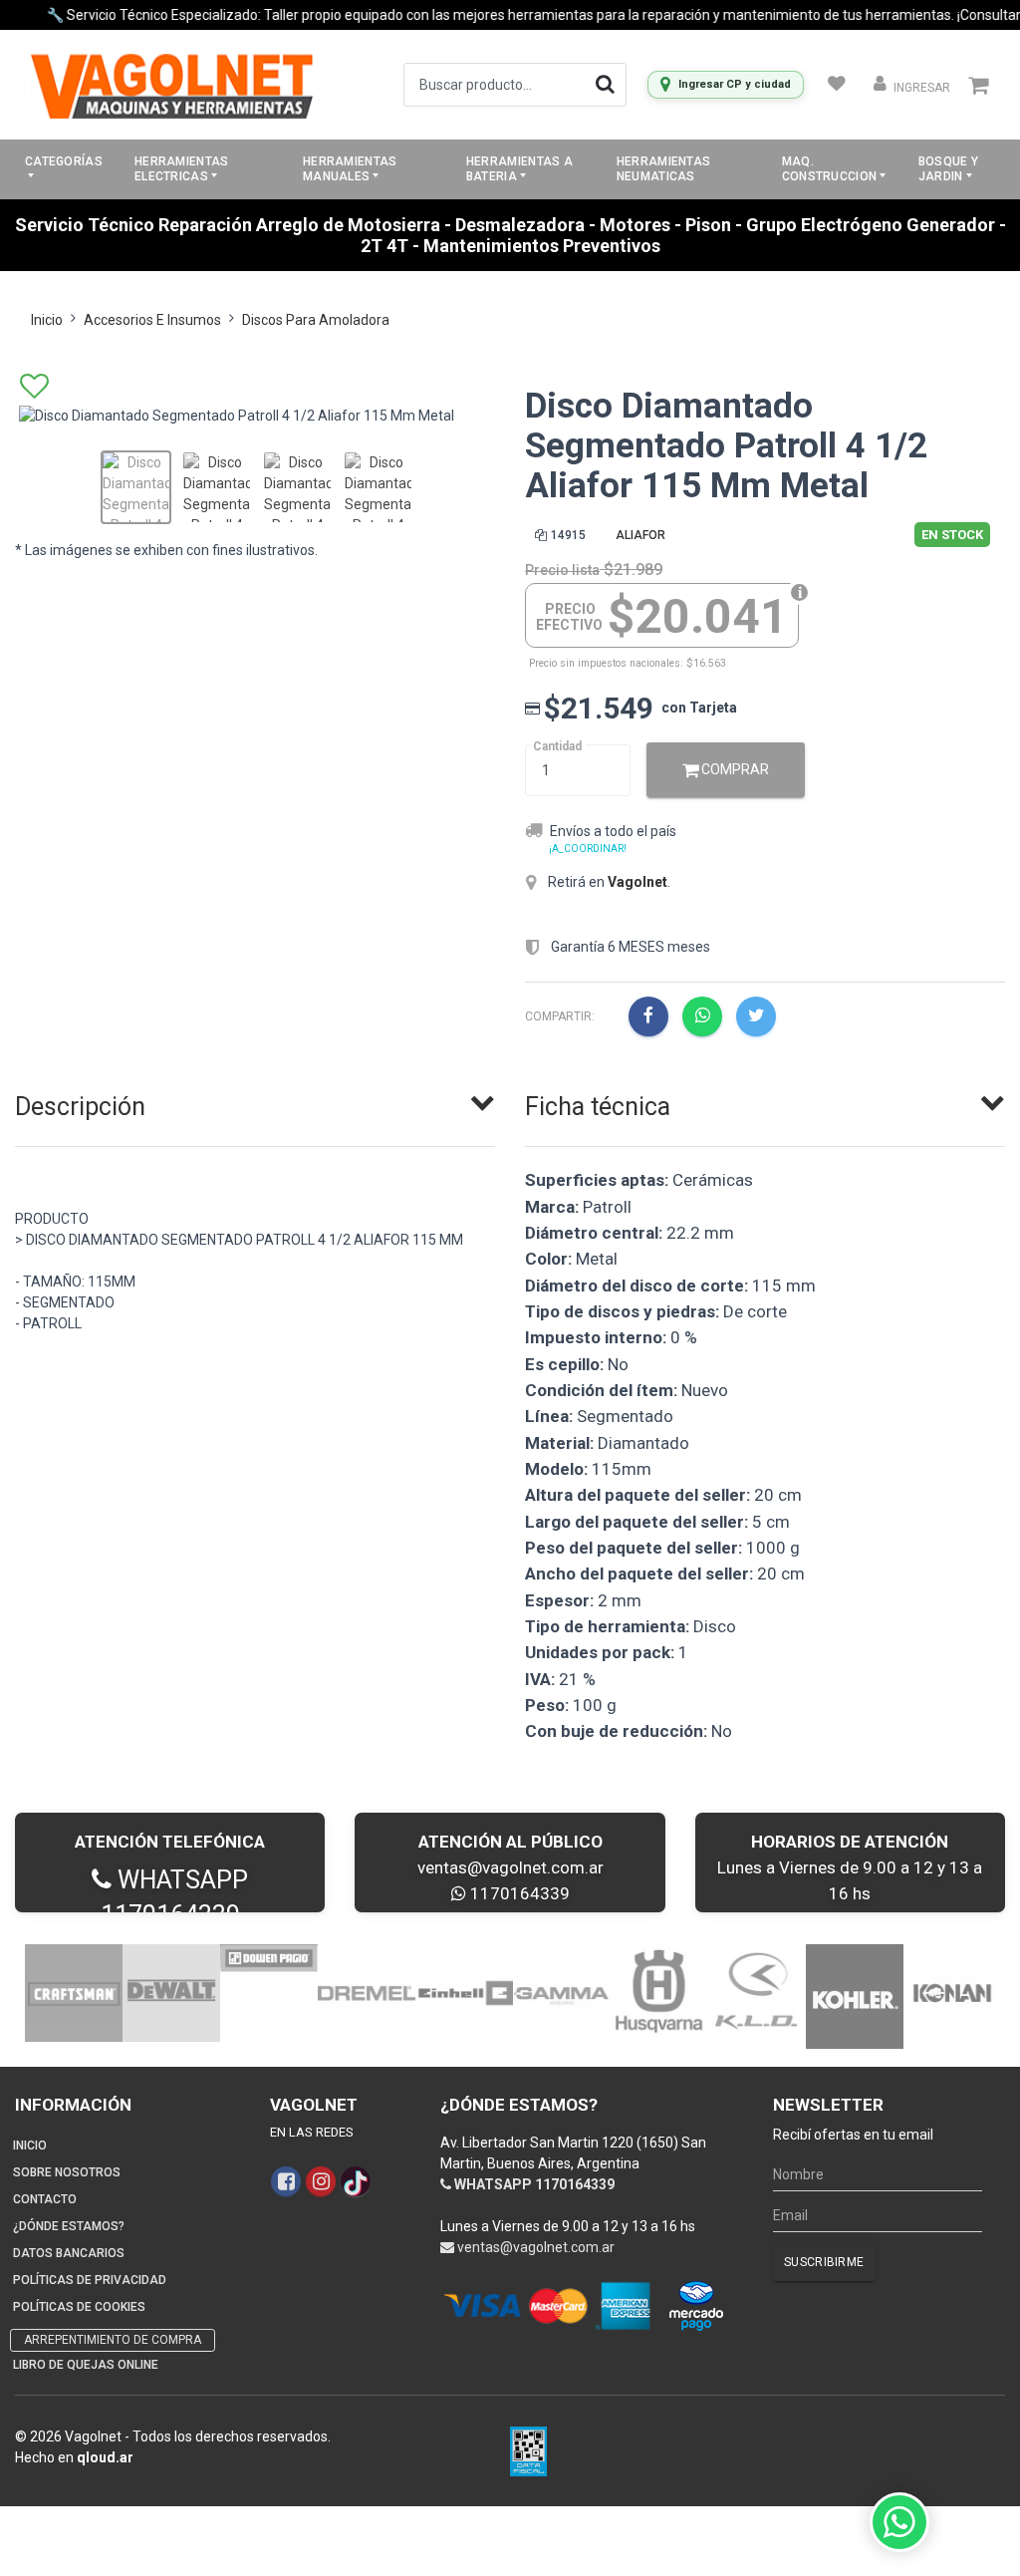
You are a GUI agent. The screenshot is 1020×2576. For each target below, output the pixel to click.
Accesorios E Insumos (152, 320)
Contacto (45, 2199)
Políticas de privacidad (90, 2280)
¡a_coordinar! (588, 849)
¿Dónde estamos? (69, 2226)
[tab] (255, 1102)
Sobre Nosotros (67, 2172)
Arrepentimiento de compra (113, 2340)
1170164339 (518, 1893)
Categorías (64, 161)
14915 (568, 535)
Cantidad (557, 746)
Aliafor (640, 535)
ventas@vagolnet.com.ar (510, 1867)
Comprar (734, 769)
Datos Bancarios (69, 2253)
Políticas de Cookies (79, 2307)
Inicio (47, 320)
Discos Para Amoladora (316, 320)
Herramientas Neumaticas (664, 169)
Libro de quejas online (86, 2365)
